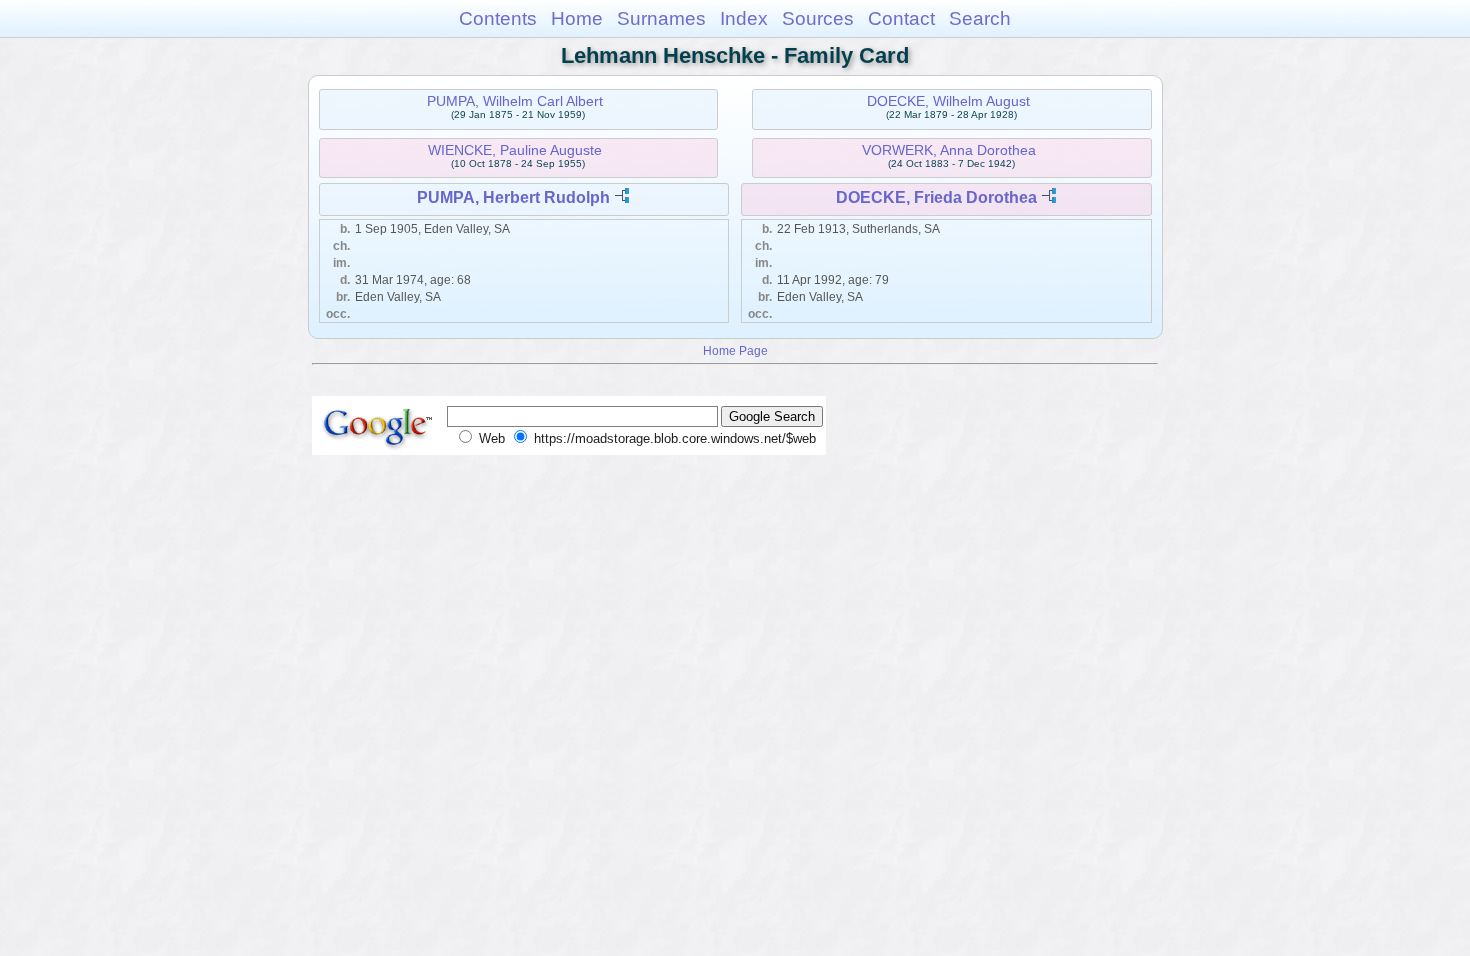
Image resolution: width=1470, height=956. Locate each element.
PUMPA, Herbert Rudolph (513, 197)
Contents (498, 18)
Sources (818, 18)
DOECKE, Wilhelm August (948, 101)
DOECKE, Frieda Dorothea (936, 197)
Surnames (661, 18)
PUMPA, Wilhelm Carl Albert (515, 101)
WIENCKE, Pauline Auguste (515, 150)
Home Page (735, 350)
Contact (901, 18)
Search (980, 18)
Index (744, 18)
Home (577, 18)
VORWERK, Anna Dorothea (949, 150)
